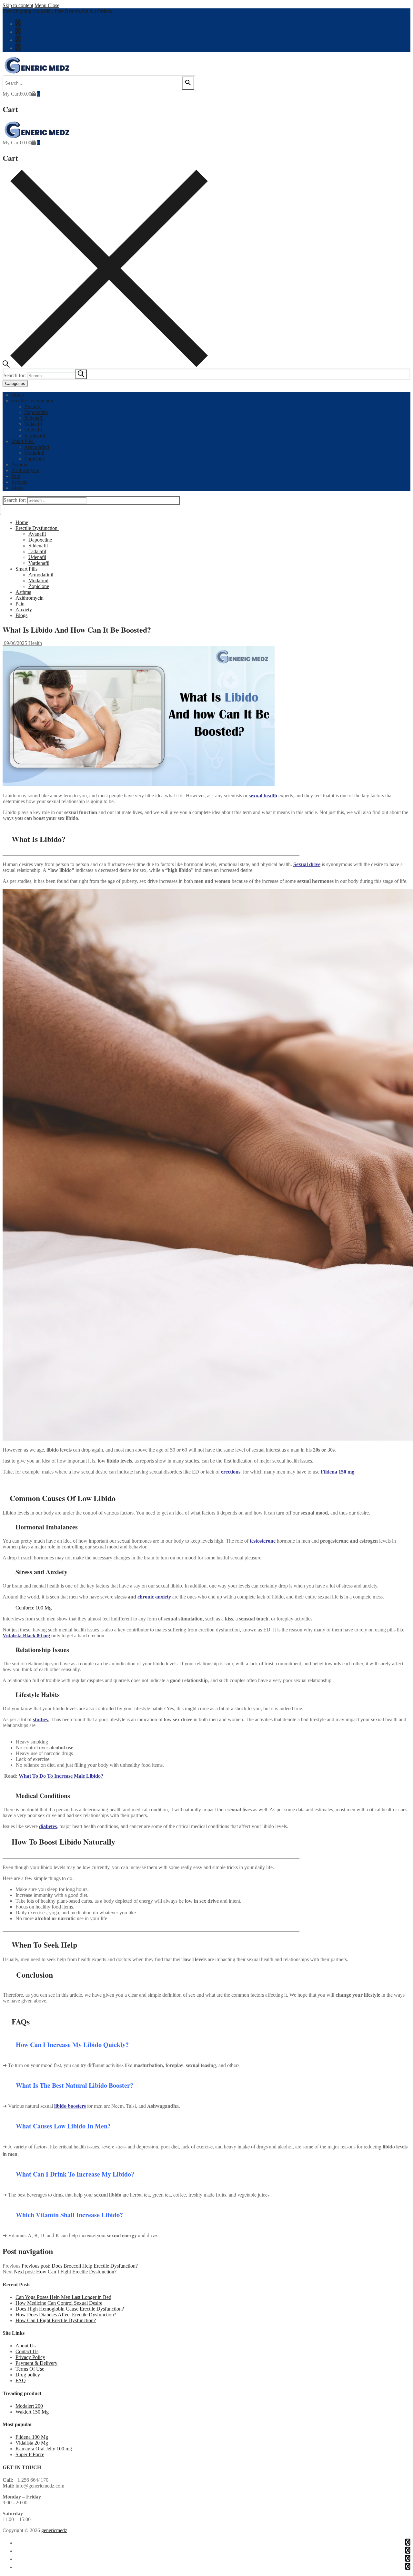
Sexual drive (307, 864)
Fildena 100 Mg (32, 2437)
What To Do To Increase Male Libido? (61, 1776)
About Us (25, 2346)
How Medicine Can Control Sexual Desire (59, 2303)
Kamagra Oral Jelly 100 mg (44, 2449)
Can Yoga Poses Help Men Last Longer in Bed (63, 2297)
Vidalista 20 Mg (32, 2443)
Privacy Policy (30, 2357)
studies (40, 1719)
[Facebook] (18, 23)
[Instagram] (18, 47)
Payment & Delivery (36, 2363)
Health (35, 643)
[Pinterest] (18, 39)
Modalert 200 (29, 2406)
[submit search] (81, 374)
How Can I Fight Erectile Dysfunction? (56, 2320)
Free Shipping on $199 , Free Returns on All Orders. (57, 11)
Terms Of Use (30, 2369)
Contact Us (27, 2351)
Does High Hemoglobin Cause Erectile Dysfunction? (70, 2309)
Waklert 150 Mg (32, 2412)
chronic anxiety (154, 1597)
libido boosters (70, 2106)
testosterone (263, 1541)
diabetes (48, 1826)
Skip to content (18, 5)
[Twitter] (18, 31)
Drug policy (28, 2375)
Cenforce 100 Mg (34, 1608)
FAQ (21, 2380)
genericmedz (54, 2530)
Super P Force (30, 2454)
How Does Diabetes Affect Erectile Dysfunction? (66, 2315)
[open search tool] (105, 365)
